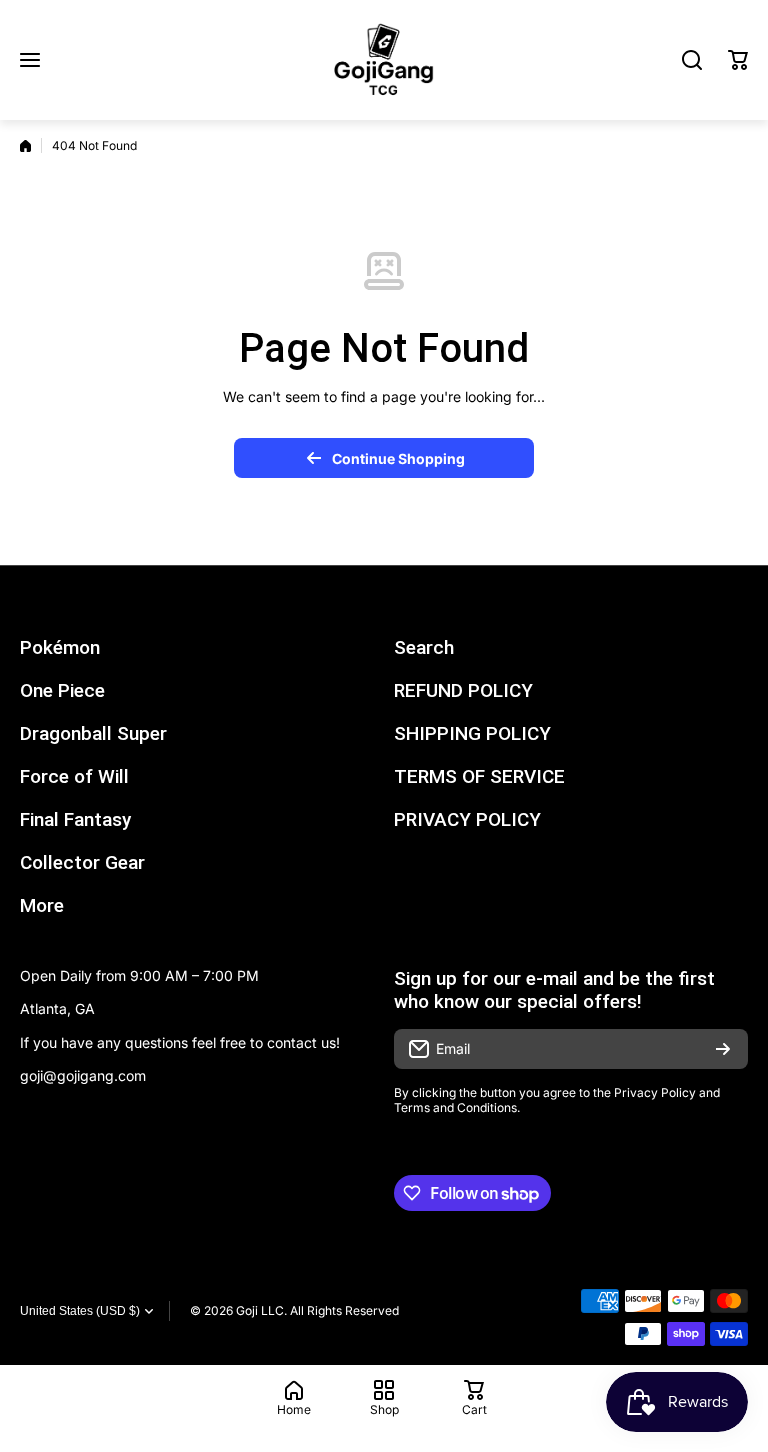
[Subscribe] (723, 1049)
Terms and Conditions (455, 1107)
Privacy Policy (655, 1092)
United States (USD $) (80, 1311)
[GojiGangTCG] (384, 60)
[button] (738, 60)
